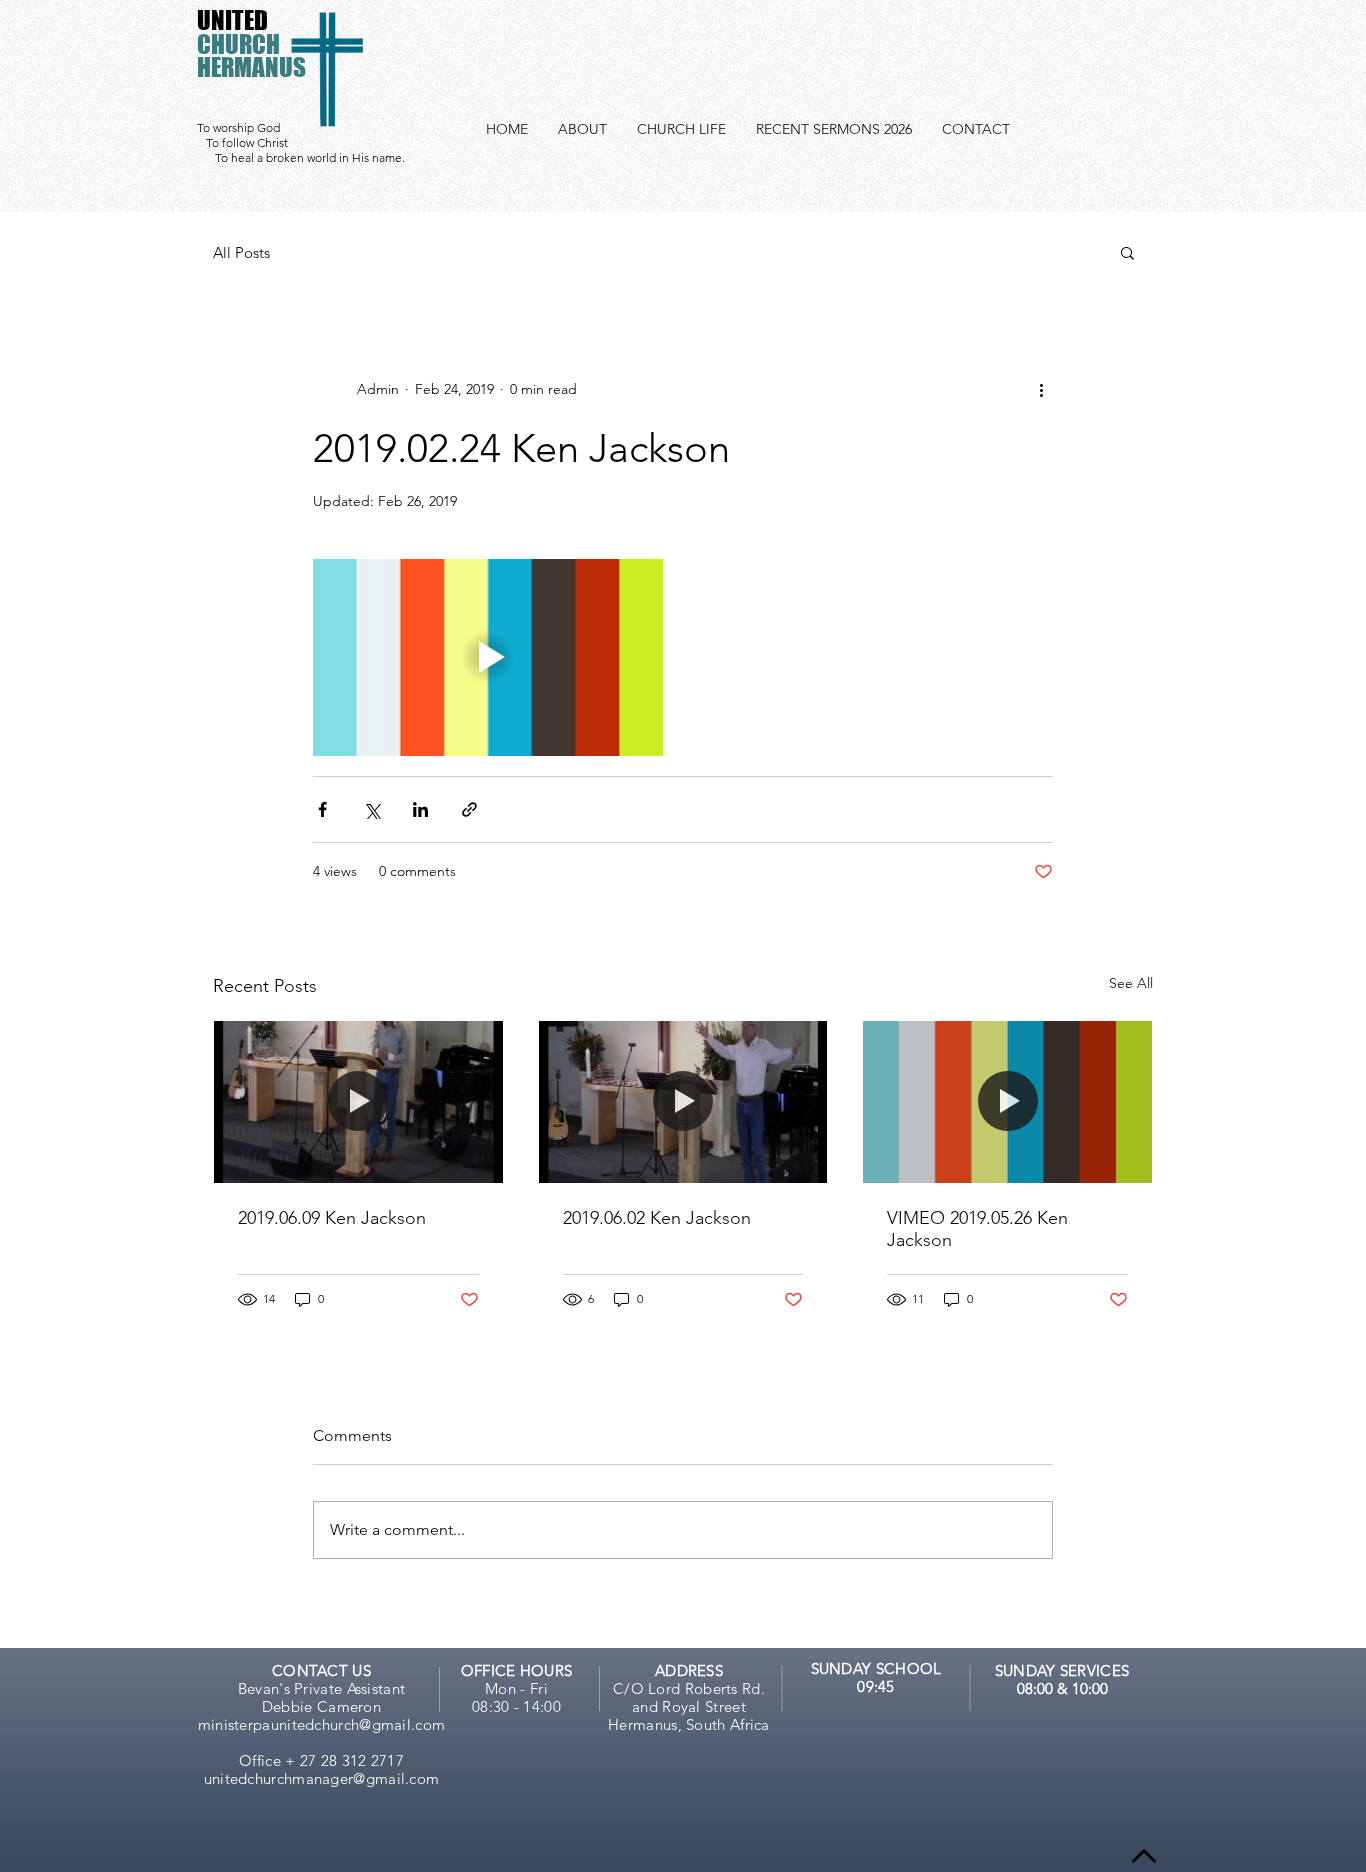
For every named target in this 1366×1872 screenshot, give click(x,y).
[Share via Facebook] (322, 809)
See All (1131, 983)
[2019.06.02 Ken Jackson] (683, 1102)
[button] (1127, 252)
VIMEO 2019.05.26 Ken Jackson (977, 1229)
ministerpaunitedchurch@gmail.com (322, 1724)
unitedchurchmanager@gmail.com (322, 1778)
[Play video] (488, 657)
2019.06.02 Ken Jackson (657, 1218)
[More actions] (1041, 389)
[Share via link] (469, 809)
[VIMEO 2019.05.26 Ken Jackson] (1007, 1102)
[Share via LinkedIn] (420, 809)
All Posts (241, 252)
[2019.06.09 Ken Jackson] (358, 1102)
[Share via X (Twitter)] (371, 809)
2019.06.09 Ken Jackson (332, 1218)
